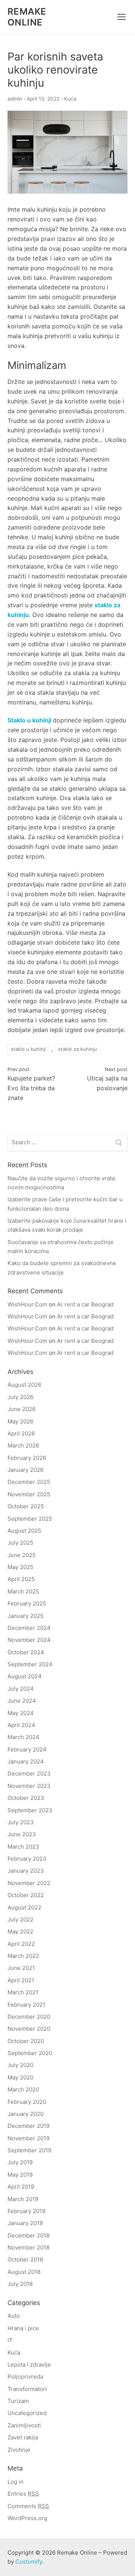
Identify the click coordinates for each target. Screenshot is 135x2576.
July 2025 (20, 1543)
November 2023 (29, 1786)
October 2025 (26, 1506)
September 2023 (30, 1810)
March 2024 (23, 1737)
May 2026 (20, 1421)
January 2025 (25, 1616)
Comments (28, 2506)
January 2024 (26, 1761)
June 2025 (22, 1555)
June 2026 (22, 1409)
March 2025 (23, 1591)
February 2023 (27, 1859)
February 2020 (27, 2102)
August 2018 (24, 2272)
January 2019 (25, 2223)
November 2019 (28, 2138)
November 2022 (29, 1883)
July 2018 (20, 2284)
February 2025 (27, 1603)
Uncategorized (27, 2413)
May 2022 (20, 1931)
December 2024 (29, 1628)
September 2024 (30, 1664)
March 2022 (23, 1956)
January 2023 (26, 1871)
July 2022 (20, 1919)
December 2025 (29, 1482)
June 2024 (22, 1701)
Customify (29, 2562)
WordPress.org (27, 2518)
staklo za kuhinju (78, 1049)
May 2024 (21, 1713)
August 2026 (24, 1385)
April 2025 (21, 1579)
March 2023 (23, 1847)
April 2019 (21, 2187)
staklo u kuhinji (28, 1049)
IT (10, 2340)
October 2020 (26, 2041)
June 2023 (22, 1834)
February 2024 (27, 1749)
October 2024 (26, 1652)
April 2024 (21, 1725)
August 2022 (24, 1907)
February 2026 (27, 1458)
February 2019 (26, 2211)
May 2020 (20, 2077)
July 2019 (20, 2162)
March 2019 (23, 2199)
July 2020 (20, 2065)
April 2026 (21, 1433)
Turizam (18, 2401)
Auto (14, 2316)
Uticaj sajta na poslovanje (107, 1079)
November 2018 (28, 2247)
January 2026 (25, 1470)
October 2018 (25, 2259)
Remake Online (27, 17)
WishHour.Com (27, 1304)
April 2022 (21, 1944)
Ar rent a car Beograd (85, 1304)
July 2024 (21, 1689)
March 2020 (23, 2089)
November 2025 (29, 1494)
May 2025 (20, 1567)
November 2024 (29, 1640)
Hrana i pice (23, 2328)
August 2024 (25, 1676)
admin (15, 99)
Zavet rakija (23, 2437)
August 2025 (24, 1531)
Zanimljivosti (24, 2425)
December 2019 (28, 2126)
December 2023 (29, 1773)
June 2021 (21, 1968)
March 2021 (23, 1992)
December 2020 (29, 2017)
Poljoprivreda (25, 2377)
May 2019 (20, 2175)
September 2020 (30, 2053)
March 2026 (23, 1445)
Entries (23, 2494)
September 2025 (30, 1519)
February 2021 (26, 2005)
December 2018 (28, 2235)
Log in (16, 2482)
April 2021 (21, 1980)
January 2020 (25, 2114)
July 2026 (20, 1397)
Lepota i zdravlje (29, 2365)
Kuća (70, 99)
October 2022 (26, 1895)
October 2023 (26, 1798)
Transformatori (27, 2389)
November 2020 (29, 2029)
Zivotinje (19, 2450)
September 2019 (29, 2150)
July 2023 (21, 1822)
